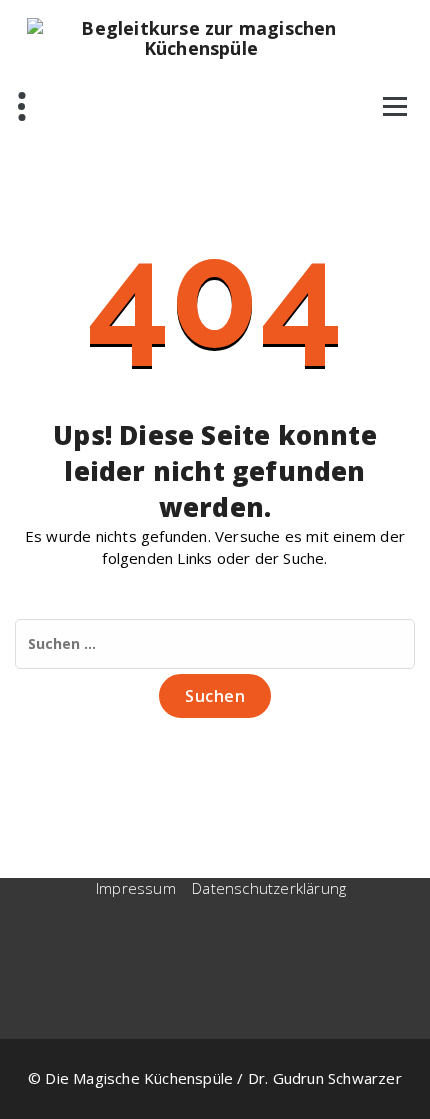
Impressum (136, 888)
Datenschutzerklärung (269, 888)
